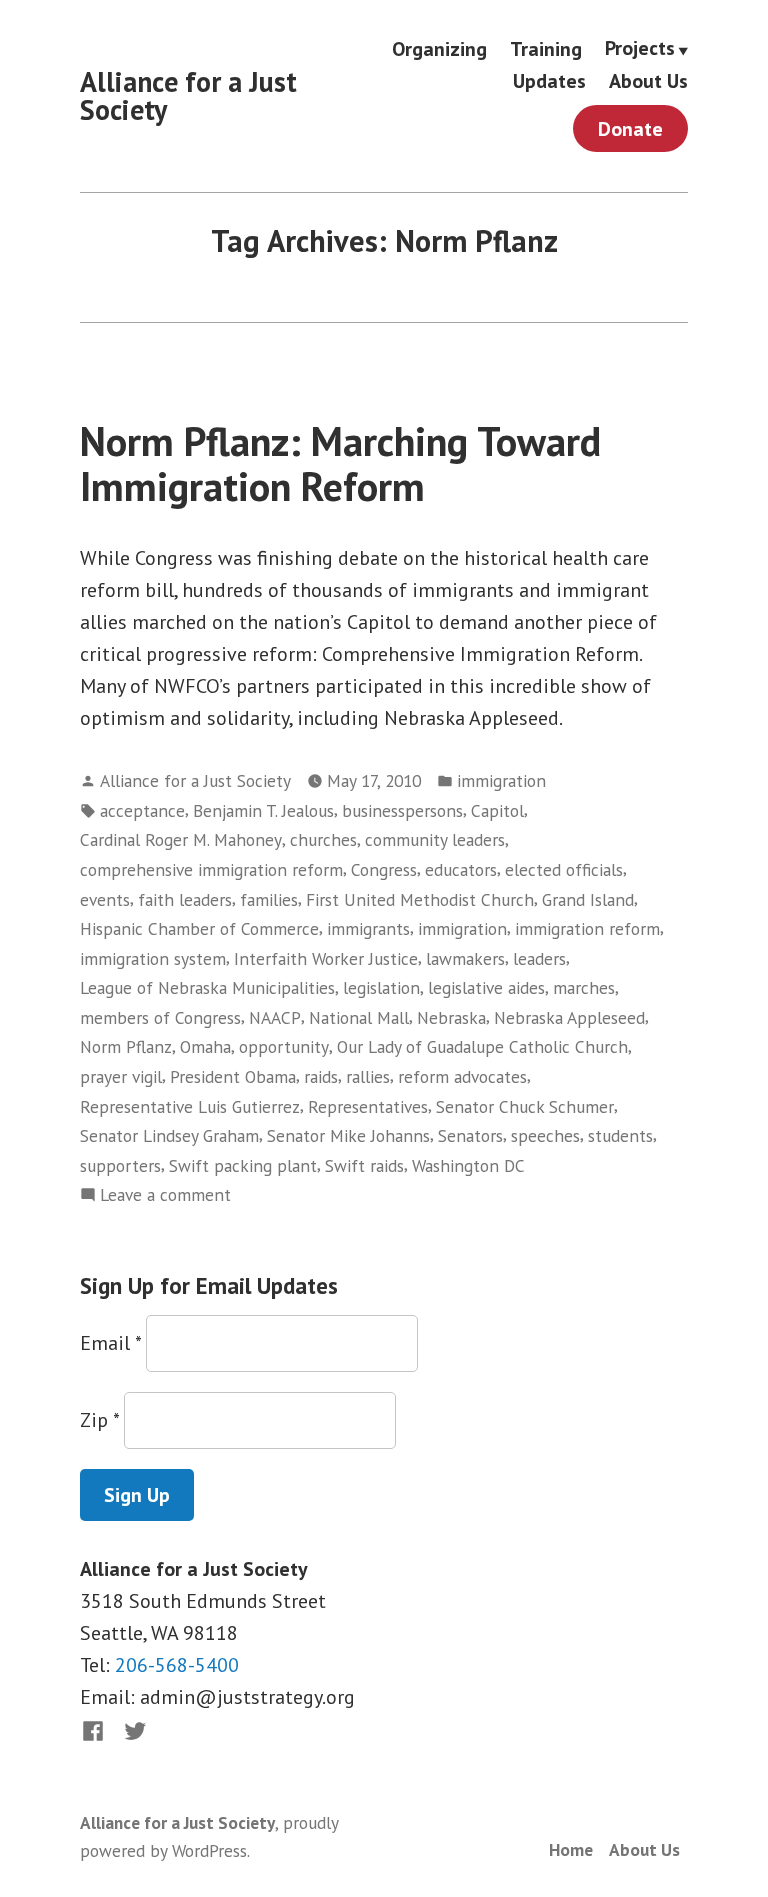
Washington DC (468, 1165)
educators (461, 869)
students (620, 1135)
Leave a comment (165, 1195)
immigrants (368, 928)
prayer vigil (121, 1076)
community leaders (435, 839)
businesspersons (402, 810)
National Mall (359, 1017)
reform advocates (462, 1076)
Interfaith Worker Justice (326, 958)
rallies (368, 1076)
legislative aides (486, 987)
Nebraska (451, 1017)
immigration (501, 780)
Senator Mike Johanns (348, 1135)
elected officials (564, 869)
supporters (120, 1165)
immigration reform (587, 928)
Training (546, 48)
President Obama (233, 1076)
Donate (630, 129)
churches (323, 839)
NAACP (275, 1017)
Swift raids (364, 1165)
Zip (99, 1420)
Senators (470, 1135)
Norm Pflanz (126, 1046)
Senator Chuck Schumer (525, 1106)
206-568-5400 (177, 1665)
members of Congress (160, 1017)
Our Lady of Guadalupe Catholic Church (482, 1046)
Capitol (497, 810)
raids (321, 1076)
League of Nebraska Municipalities (207, 987)
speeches (545, 1135)
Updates (549, 81)
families (269, 899)
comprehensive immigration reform (211, 869)
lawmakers (465, 958)
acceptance (142, 810)
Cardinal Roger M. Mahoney (181, 839)
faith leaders (185, 899)
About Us (648, 81)
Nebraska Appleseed (569, 1017)
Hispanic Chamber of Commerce (199, 928)
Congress (384, 869)
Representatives (368, 1106)
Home (571, 1849)
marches (584, 987)
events (105, 899)
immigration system (153, 958)
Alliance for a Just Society (188, 95)
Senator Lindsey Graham (169, 1135)
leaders (539, 958)
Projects (640, 49)
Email (110, 1343)
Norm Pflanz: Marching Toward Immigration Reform (340, 463)
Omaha (205, 1046)
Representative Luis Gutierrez (190, 1106)
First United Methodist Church (420, 899)
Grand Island (588, 899)
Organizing (439, 48)
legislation (381, 987)
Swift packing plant (243, 1165)
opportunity (284, 1046)
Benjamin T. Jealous (263, 810)
